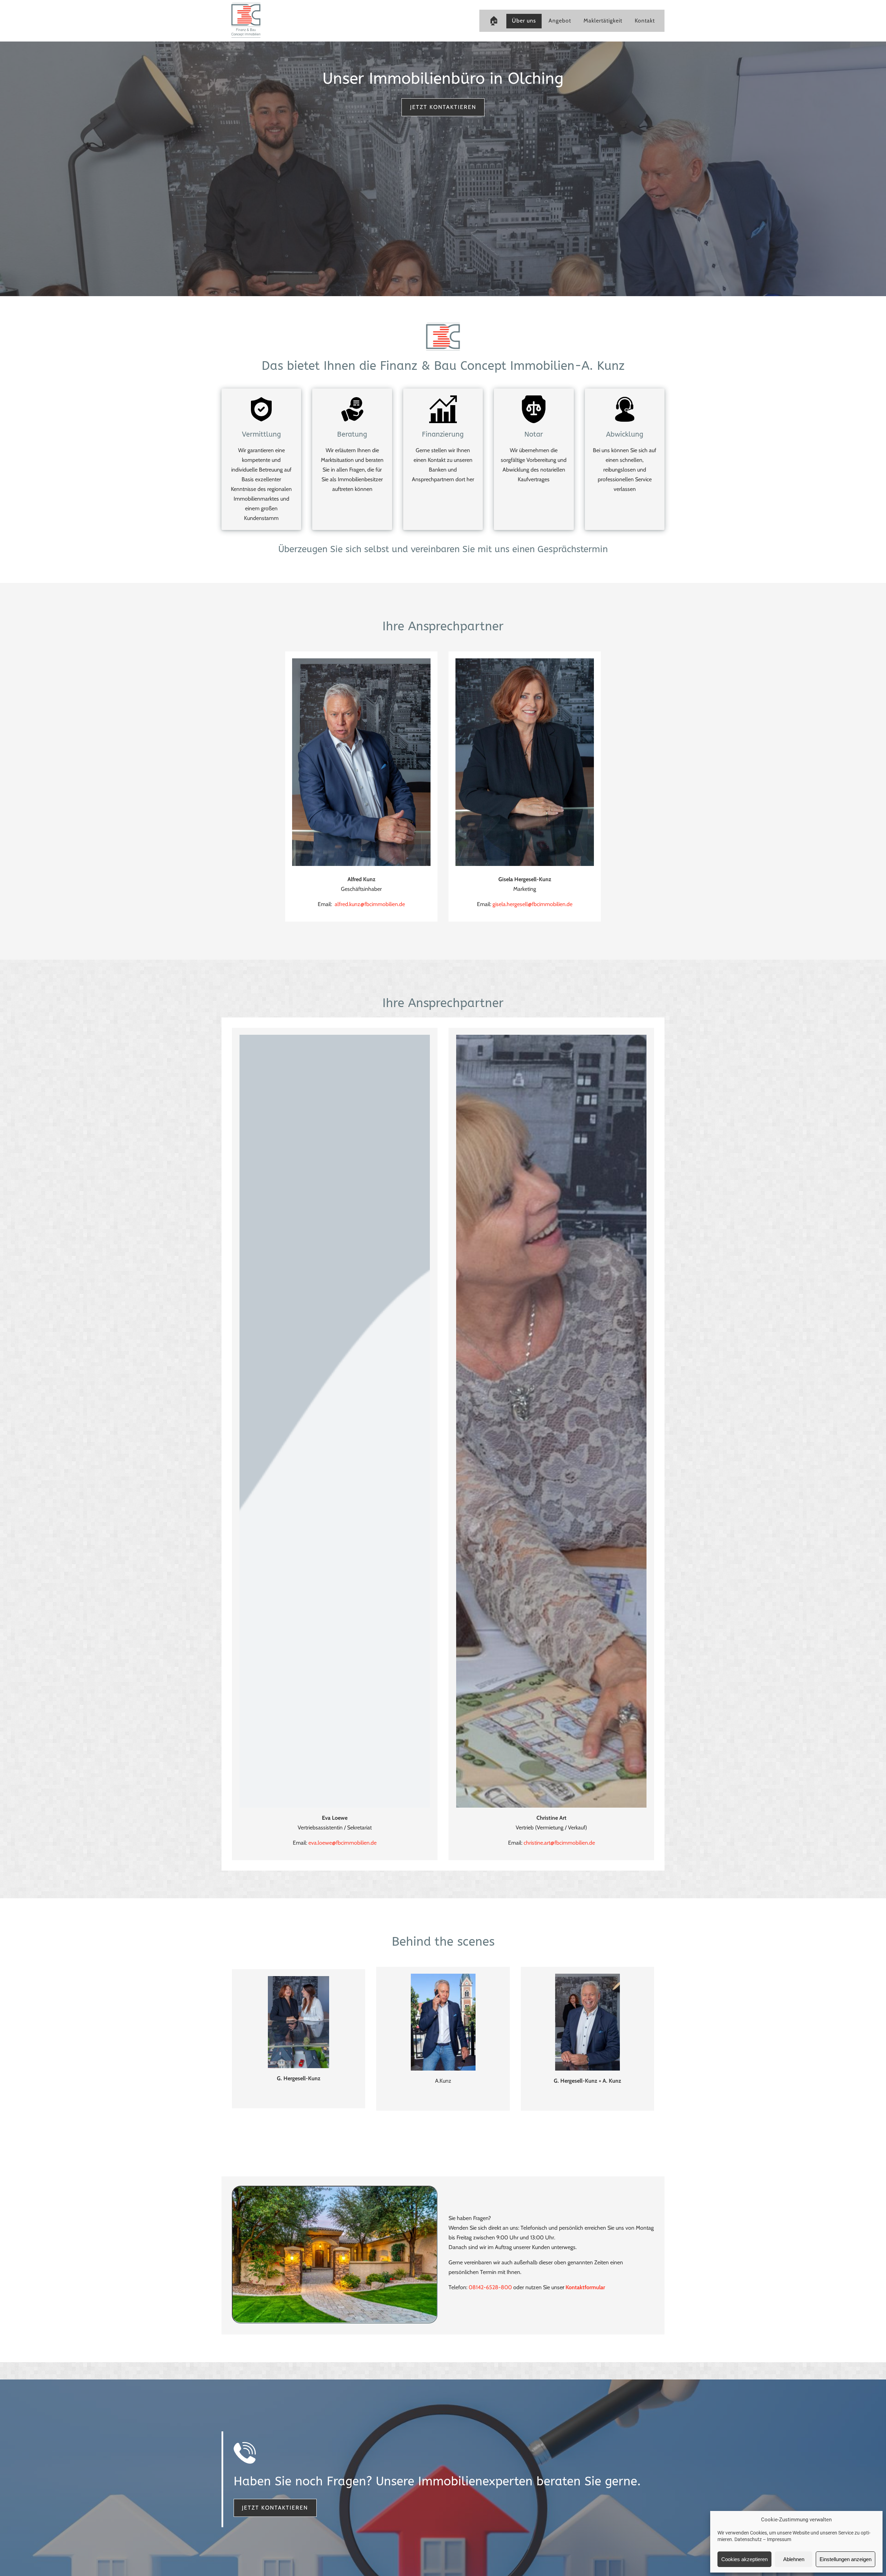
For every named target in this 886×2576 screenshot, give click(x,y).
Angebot (560, 21)
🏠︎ (494, 20)
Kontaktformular (585, 2287)
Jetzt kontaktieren (443, 107)
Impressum (779, 2539)
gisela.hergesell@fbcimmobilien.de (532, 904)
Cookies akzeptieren (744, 2559)
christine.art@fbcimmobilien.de (559, 1843)
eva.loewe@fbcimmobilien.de (342, 1843)
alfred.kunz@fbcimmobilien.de (370, 904)
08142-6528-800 (490, 2287)
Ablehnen (794, 2559)
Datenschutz (748, 2539)
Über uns (524, 21)
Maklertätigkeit (603, 21)
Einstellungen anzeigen (846, 2559)
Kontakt (645, 21)
